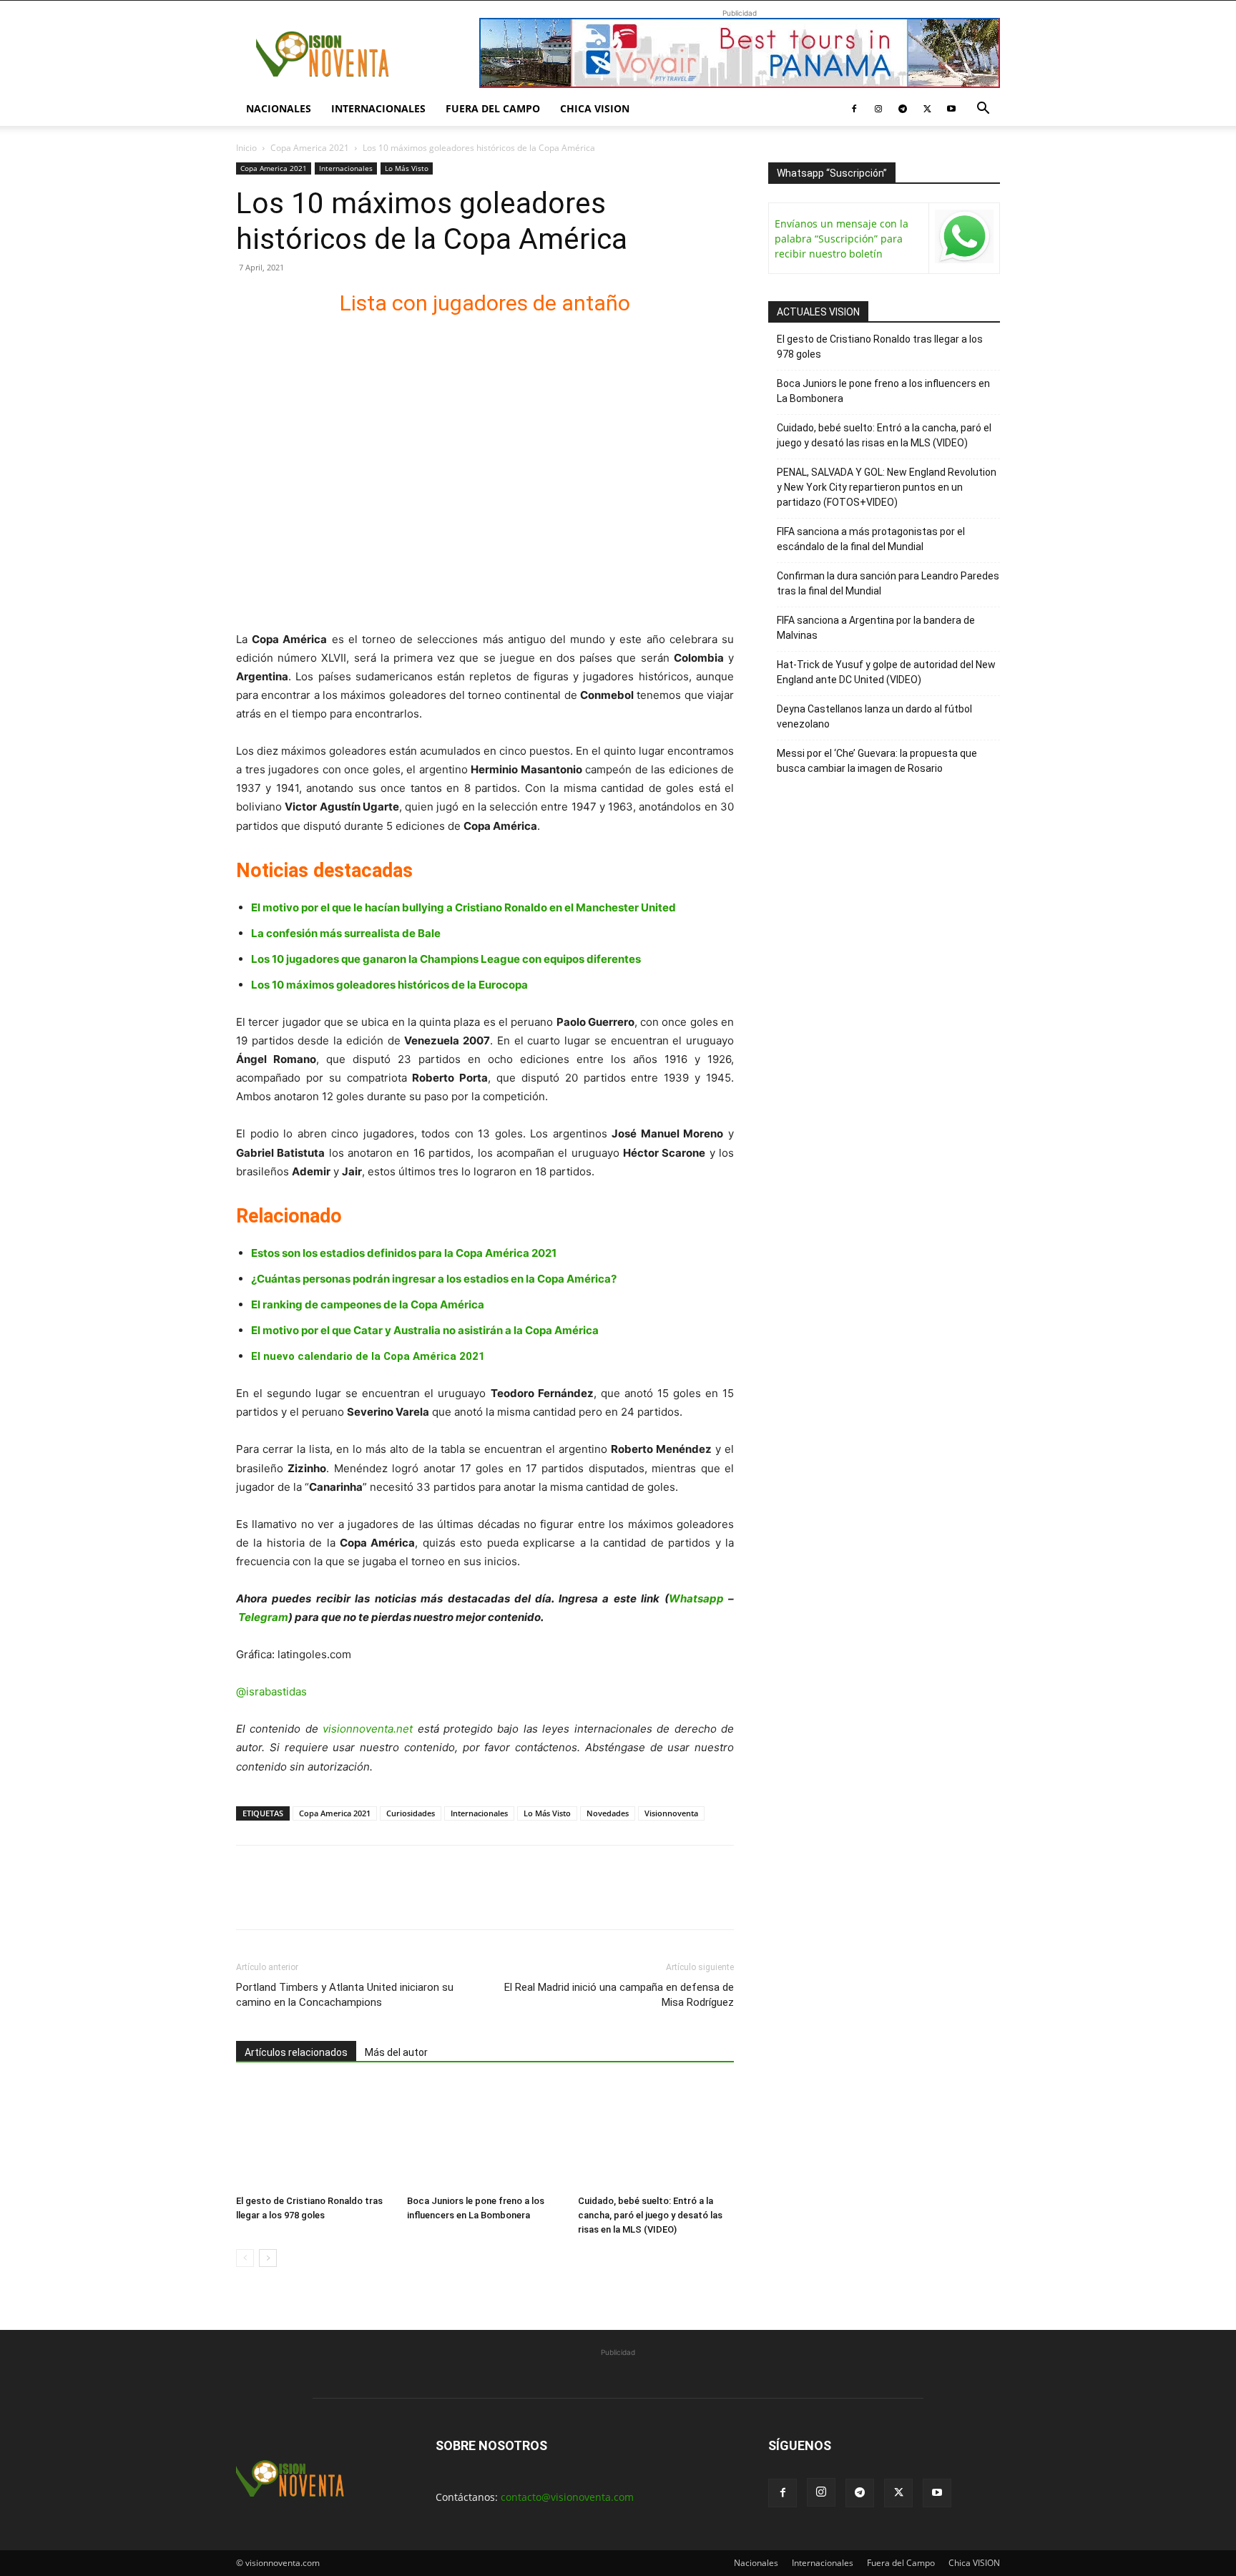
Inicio (246, 148)
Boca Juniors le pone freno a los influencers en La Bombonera (883, 391)
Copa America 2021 (310, 148)
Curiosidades (411, 1813)
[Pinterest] (316, 1900)
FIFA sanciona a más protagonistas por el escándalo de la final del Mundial (871, 539)
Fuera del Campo (493, 108)
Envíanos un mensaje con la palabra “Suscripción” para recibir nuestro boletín (842, 239)
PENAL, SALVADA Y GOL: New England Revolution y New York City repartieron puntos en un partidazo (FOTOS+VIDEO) (887, 487)
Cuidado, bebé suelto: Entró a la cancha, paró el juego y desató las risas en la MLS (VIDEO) (650, 2215)
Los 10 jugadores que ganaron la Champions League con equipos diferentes (446, 959)
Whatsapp (696, 1598)
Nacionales (279, 108)
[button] (983, 110)
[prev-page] (245, 2258)
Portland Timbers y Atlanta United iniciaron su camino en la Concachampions (345, 1995)
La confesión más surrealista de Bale (346, 933)
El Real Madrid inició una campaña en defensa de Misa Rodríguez (619, 1995)
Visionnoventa (671, 1813)
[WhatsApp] (349, 1900)
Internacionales (378, 108)
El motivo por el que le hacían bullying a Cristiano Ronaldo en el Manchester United (463, 907)
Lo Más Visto (407, 168)
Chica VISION (595, 108)
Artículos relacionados (296, 2052)
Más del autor (396, 2052)
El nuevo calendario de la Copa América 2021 (368, 1356)
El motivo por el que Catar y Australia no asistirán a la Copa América (425, 1330)
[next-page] (268, 2258)
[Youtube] (951, 109)
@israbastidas (271, 1691)
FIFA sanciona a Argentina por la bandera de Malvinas (876, 628)
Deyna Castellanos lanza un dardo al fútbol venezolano (874, 716)
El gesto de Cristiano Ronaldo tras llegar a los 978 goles (880, 347)
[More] (416, 1900)
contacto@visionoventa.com (567, 2497)
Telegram (263, 1617)
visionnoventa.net (368, 1729)
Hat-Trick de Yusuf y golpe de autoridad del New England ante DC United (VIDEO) (886, 672)
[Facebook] (854, 109)
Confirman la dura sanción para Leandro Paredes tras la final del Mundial (888, 583)
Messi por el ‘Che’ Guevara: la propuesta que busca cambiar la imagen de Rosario (877, 761)
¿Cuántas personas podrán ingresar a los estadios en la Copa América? (434, 1279)
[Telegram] (903, 109)
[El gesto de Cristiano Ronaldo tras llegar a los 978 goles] (314, 2135)
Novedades (608, 1813)
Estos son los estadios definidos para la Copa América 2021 (404, 1253)
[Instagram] (878, 109)
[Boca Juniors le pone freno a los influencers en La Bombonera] (485, 2135)
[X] (927, 109)
